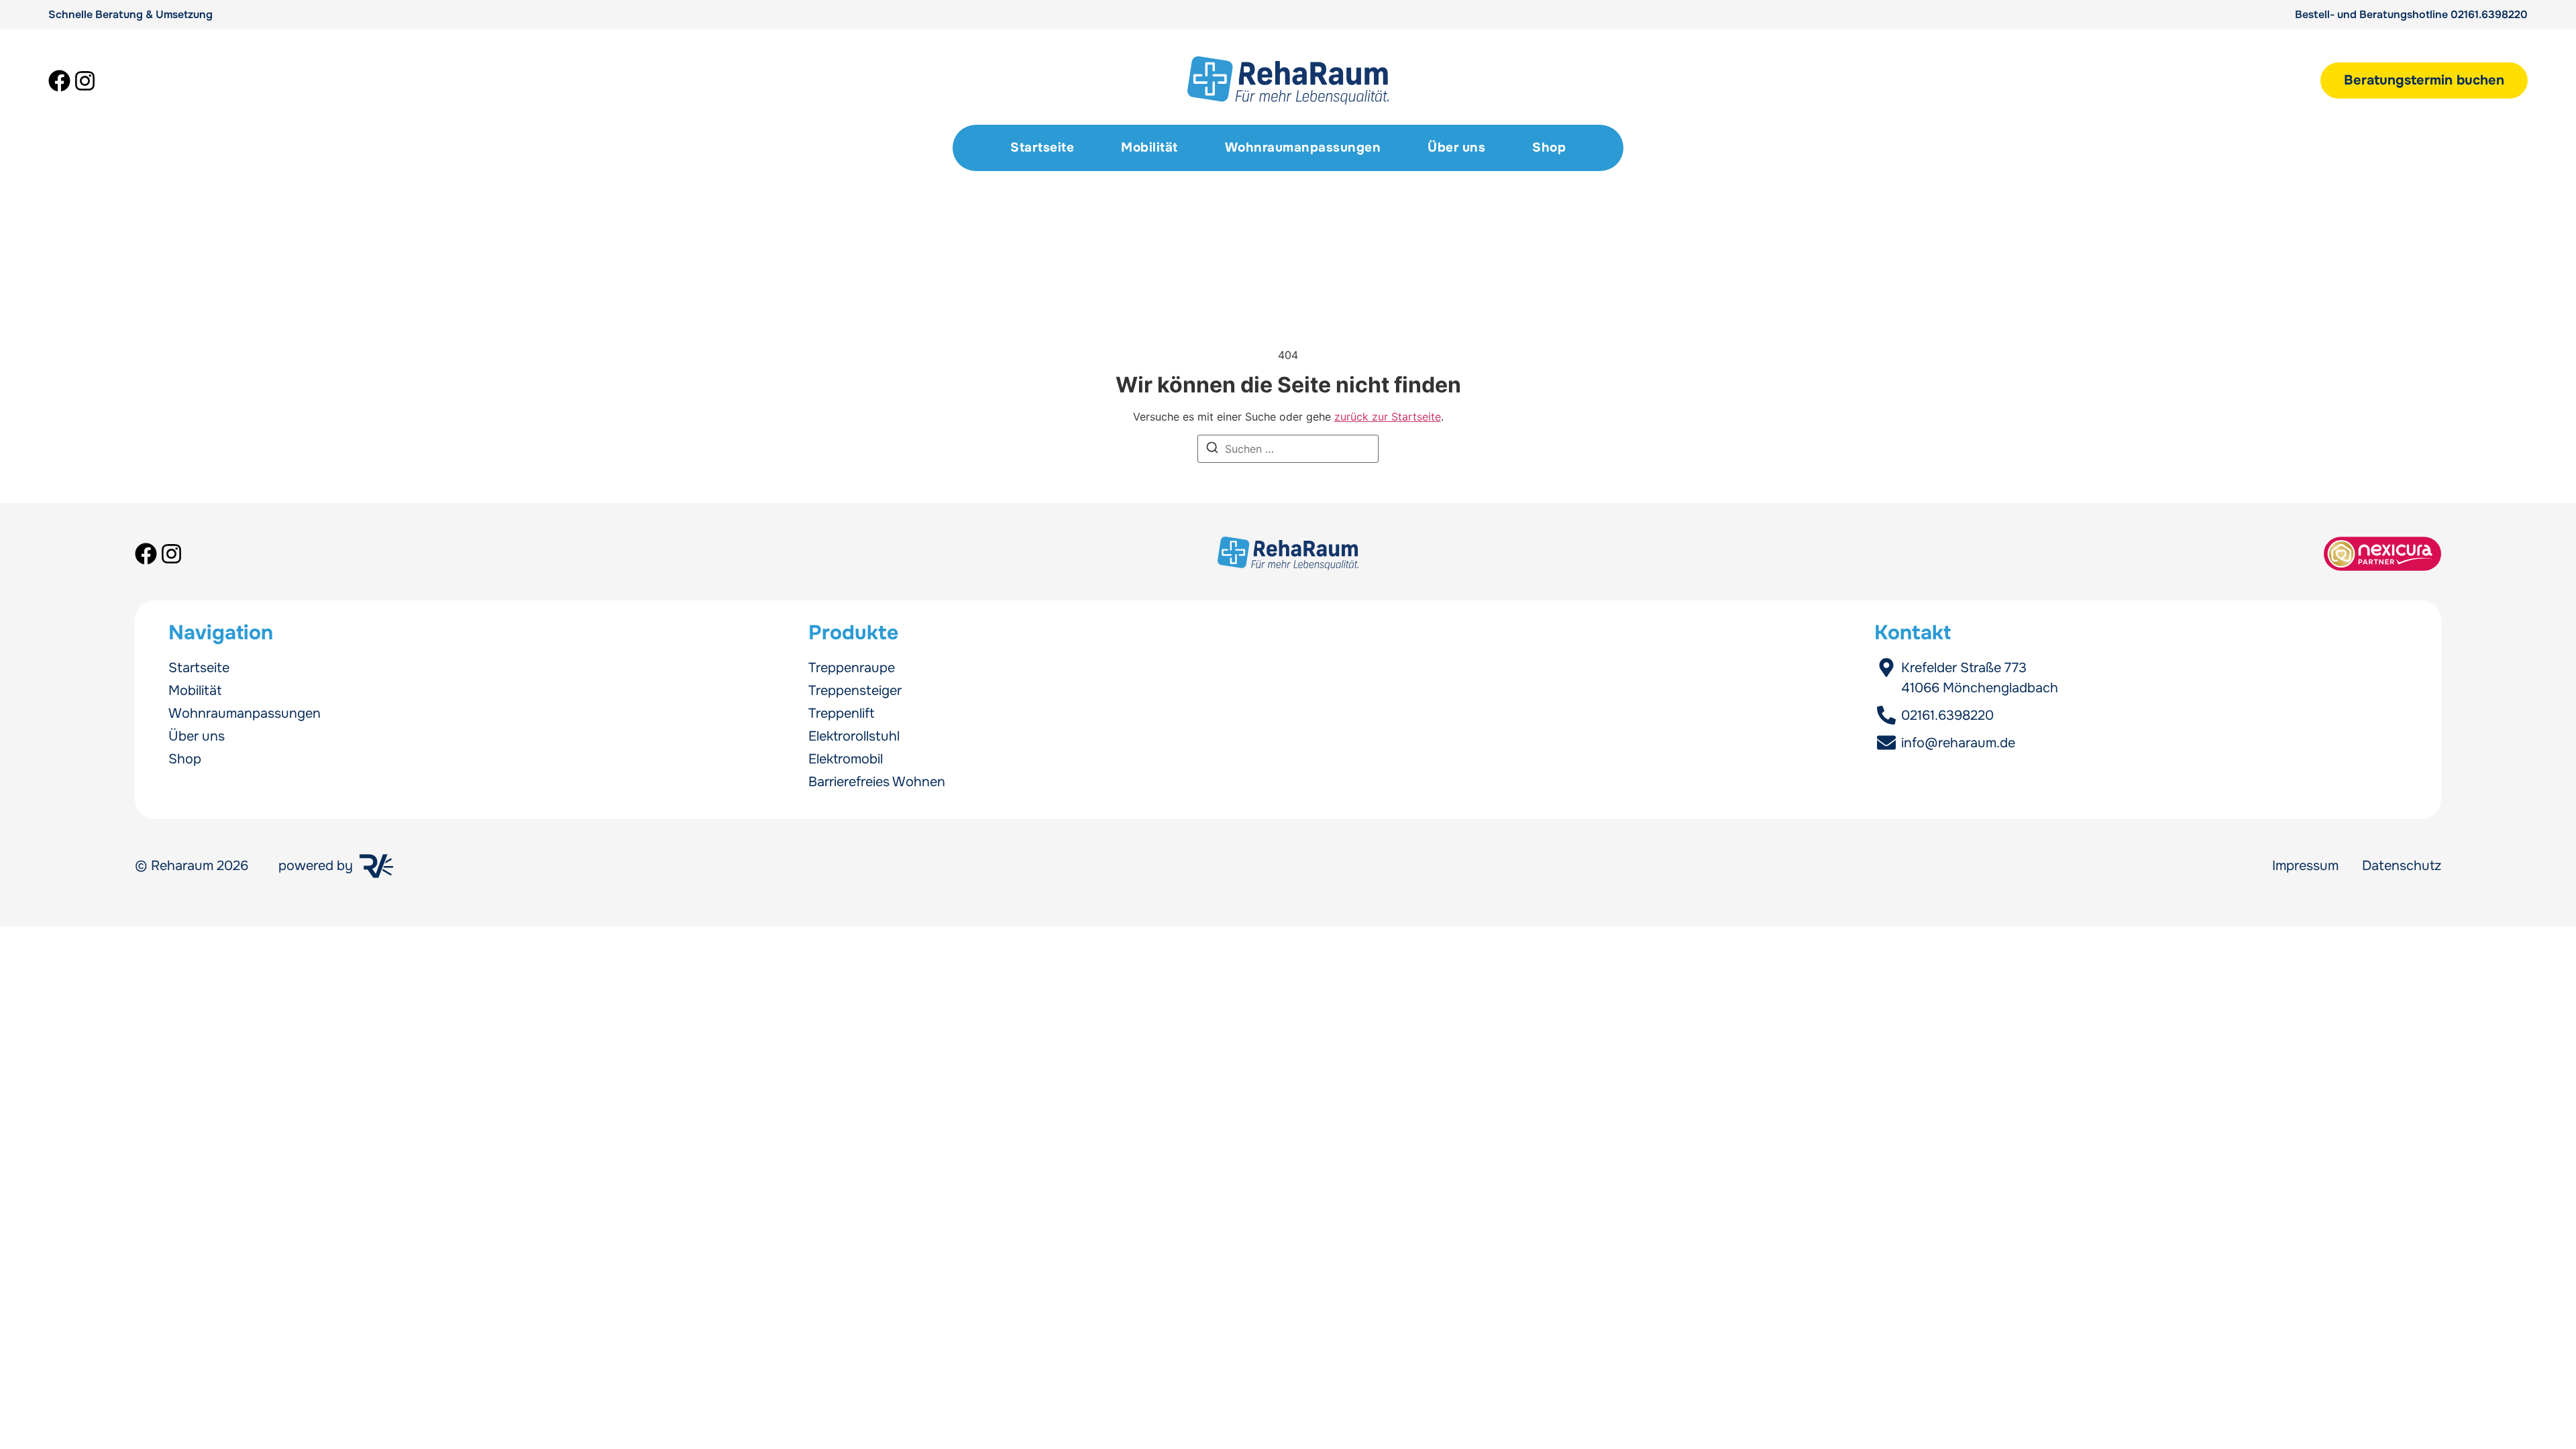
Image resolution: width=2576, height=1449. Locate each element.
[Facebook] (59, 81)
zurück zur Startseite (1388, 417)
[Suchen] (1212, 449)
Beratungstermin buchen (2424, 80)
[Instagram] (85, 81)
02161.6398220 (2489, 14)
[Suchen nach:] (1288, 449)
